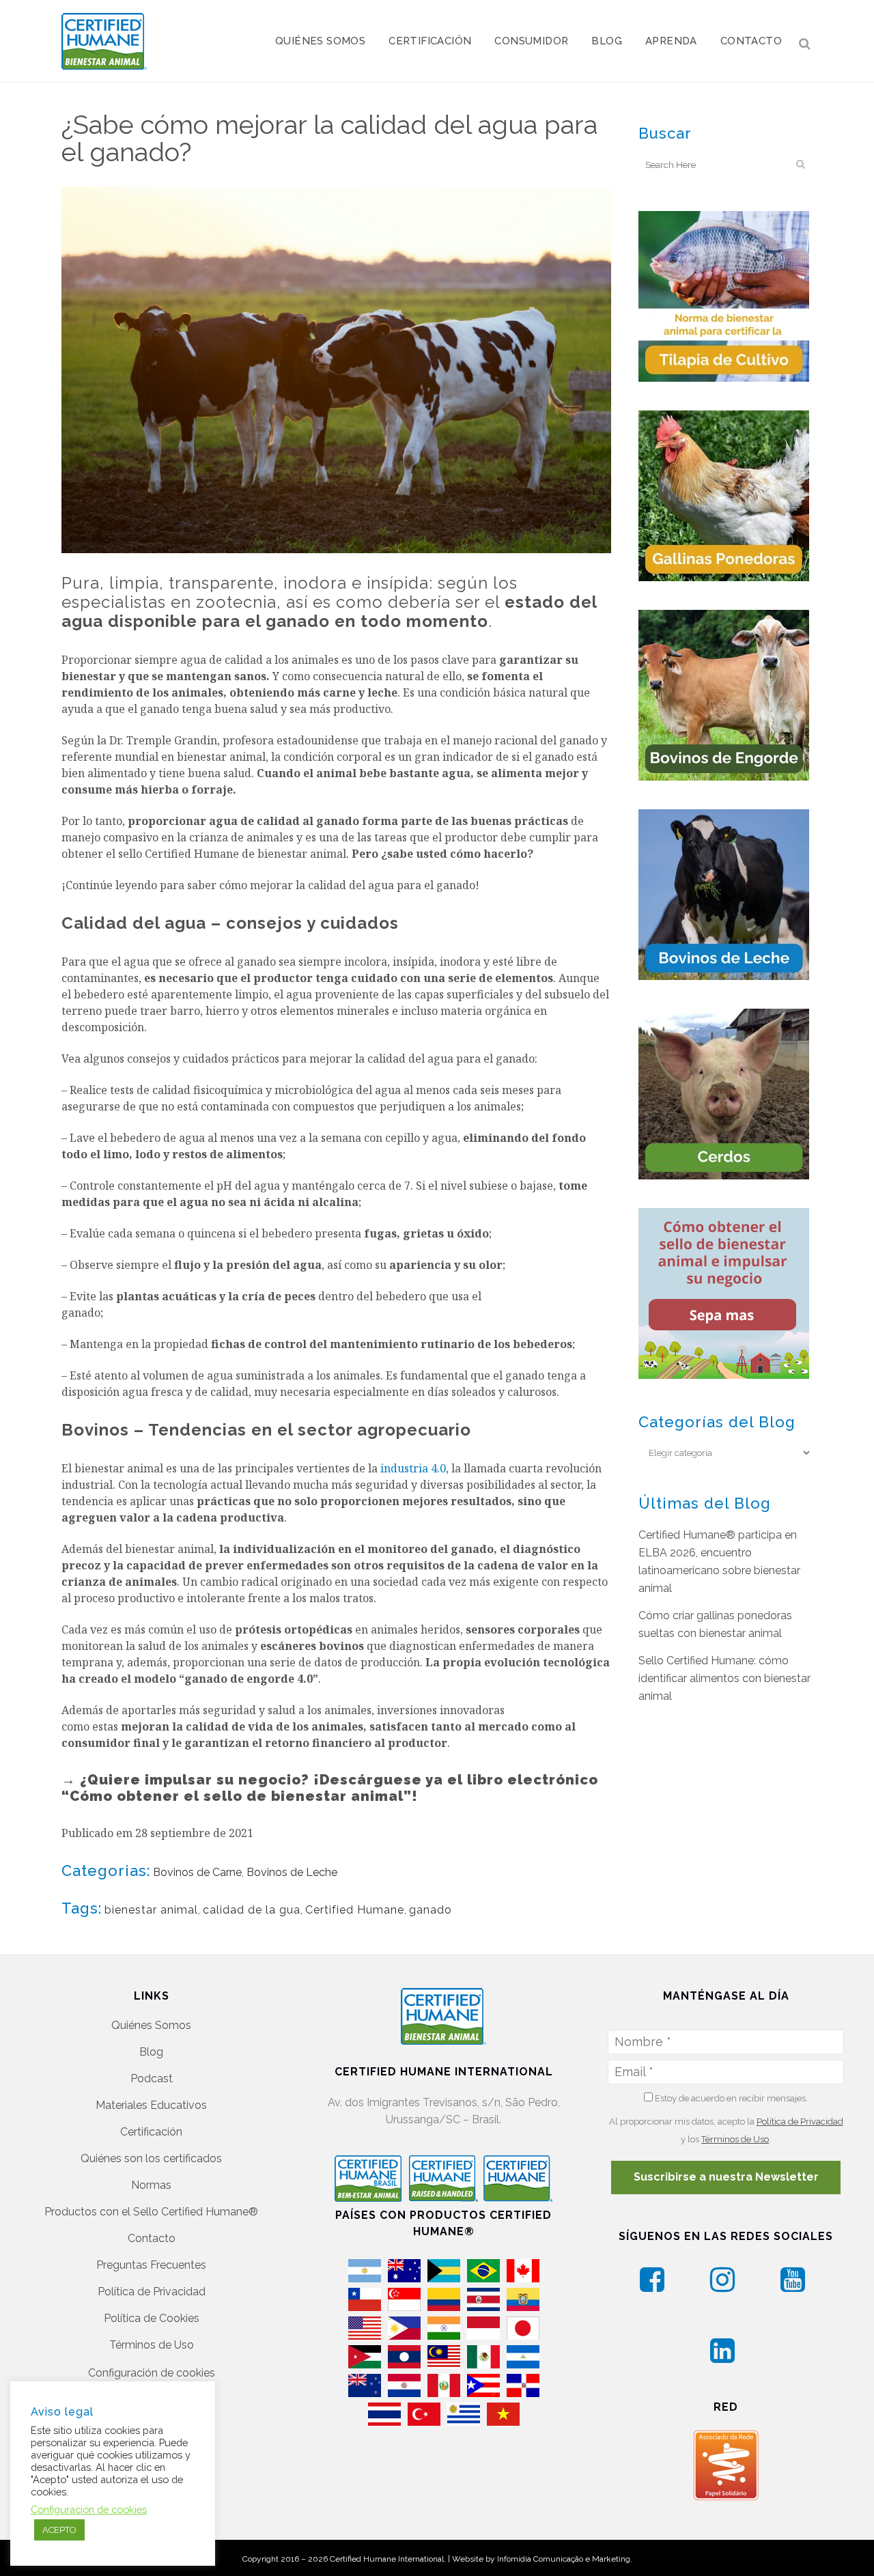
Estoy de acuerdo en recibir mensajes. (730, 2098)
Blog (151, 2052)
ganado (431, 1910)
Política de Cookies (152, 2318)
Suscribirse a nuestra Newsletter (726, 2177)
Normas (151, 2185)
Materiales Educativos (151, 2105)
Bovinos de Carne (197, 1872)
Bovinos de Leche (292, 1872)
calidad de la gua (252, 1910)
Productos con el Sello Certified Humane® (151, 2212)
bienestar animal (151, 1910)
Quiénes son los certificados (151, 2158)
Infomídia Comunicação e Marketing (564, 2559)
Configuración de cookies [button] (152, 2373)
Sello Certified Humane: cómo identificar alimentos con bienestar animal (724, 1678)
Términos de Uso (152, 2345)
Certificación (151, 2132)
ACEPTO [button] (59, 2530)
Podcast (152, 2078)
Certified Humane (355, 1910)
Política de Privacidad (152, 2292)
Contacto (152, 2238)
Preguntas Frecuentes (151, 2265)
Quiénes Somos (151, 2025)
